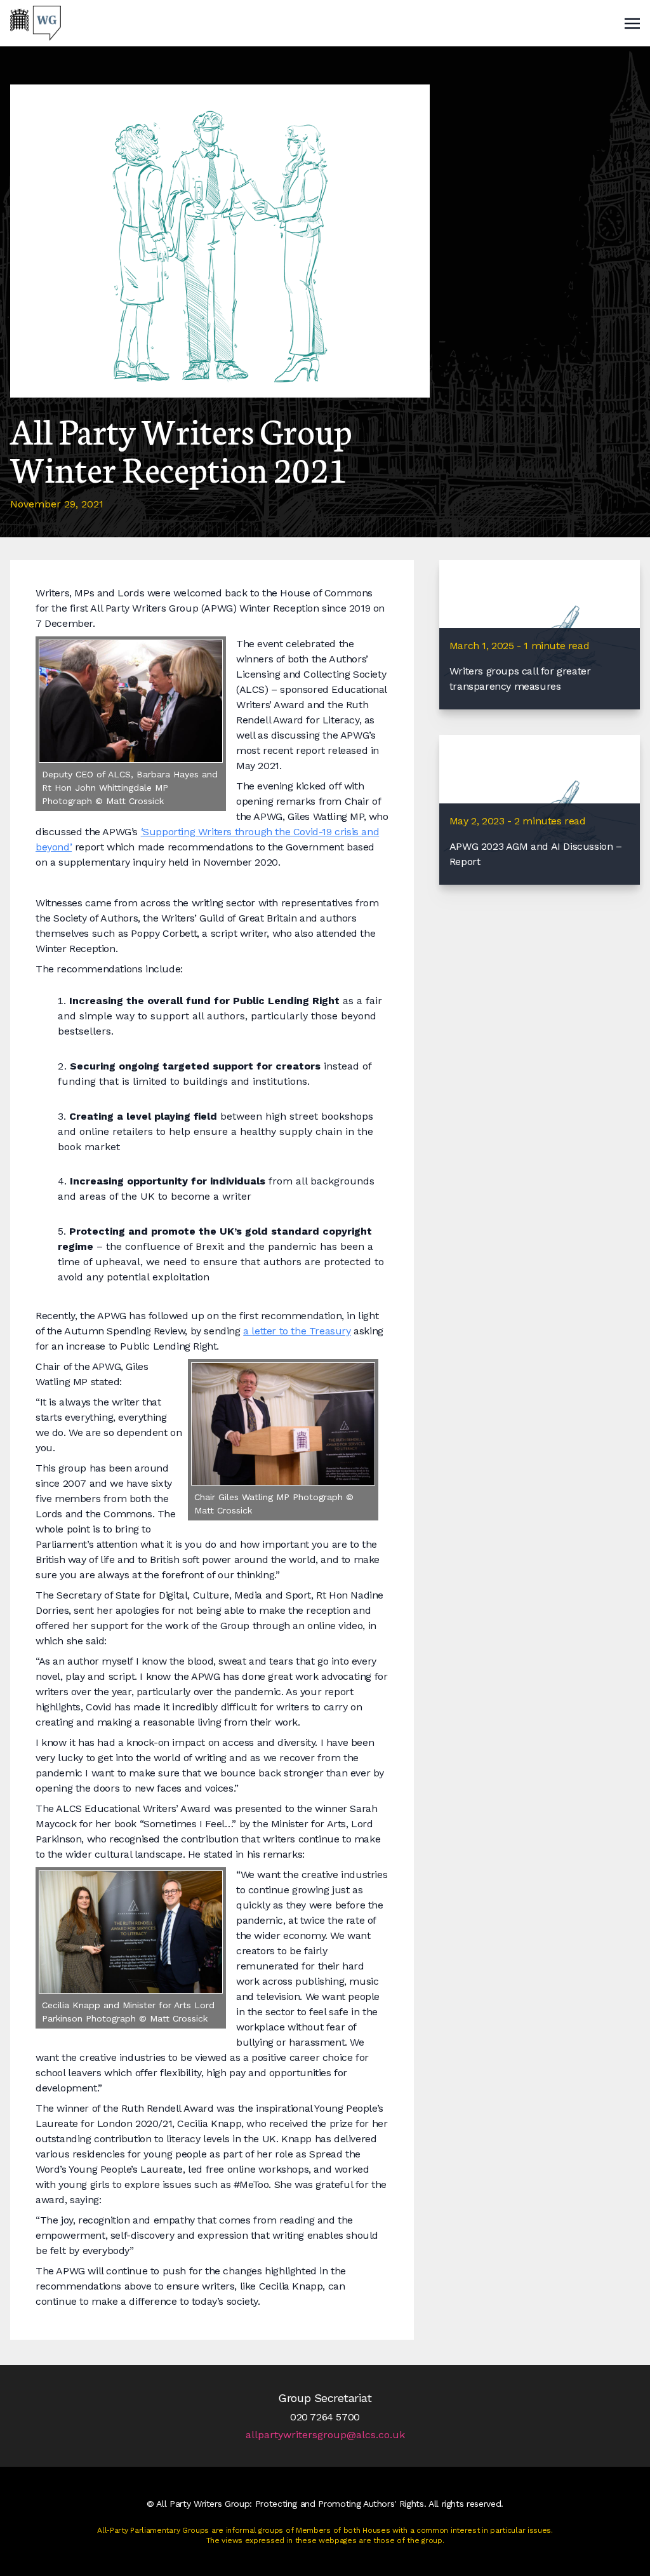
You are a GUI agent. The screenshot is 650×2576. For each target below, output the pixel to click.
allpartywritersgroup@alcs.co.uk (325, 2435)
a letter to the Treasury (297, 1331)
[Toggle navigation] (632, 23)
